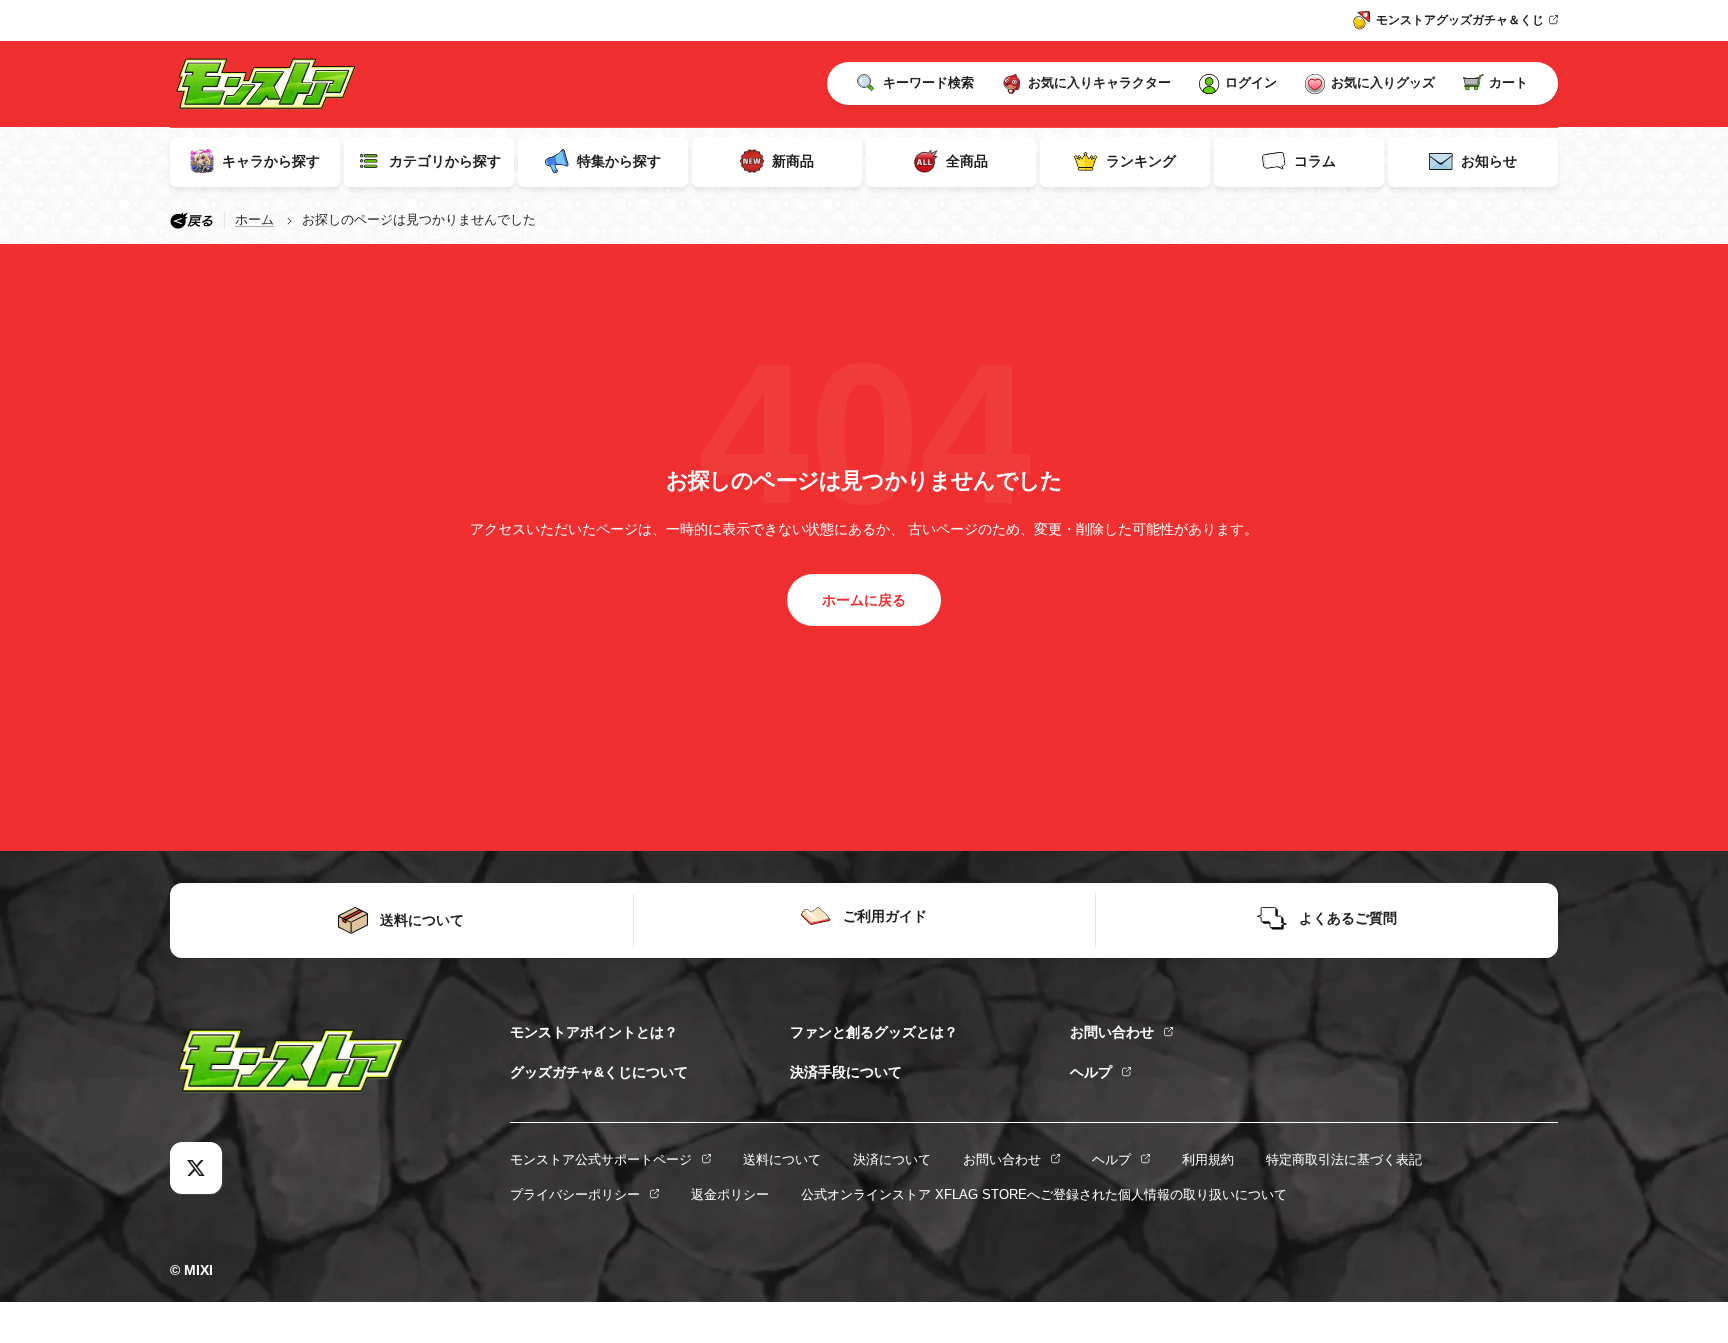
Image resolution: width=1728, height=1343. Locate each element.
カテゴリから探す (445, 161)
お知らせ (1489, 161)
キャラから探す (271, 161)
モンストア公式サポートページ (601, 1159)
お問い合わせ (1112, 1032)
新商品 (793, 161)
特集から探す (619, 161)
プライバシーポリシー (575, 1194)
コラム (1315, 161)
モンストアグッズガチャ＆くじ (1460, 20)
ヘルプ (1091, 1072)
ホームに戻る (864, 600)
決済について (892, 1159)
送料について (782, 1159)
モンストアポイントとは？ (594, 1032)
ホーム (254, 219)
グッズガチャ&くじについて (599, 1072)
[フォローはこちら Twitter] (196, 1168)
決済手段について (846, 1072)
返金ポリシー (730, 1194)
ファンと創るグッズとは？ (874, 1032)
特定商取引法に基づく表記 (1344, 1159)
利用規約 (1208, 1159)
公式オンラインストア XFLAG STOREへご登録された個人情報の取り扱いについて (1044, 1194)
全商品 (967, 161)
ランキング (1141, 161)
